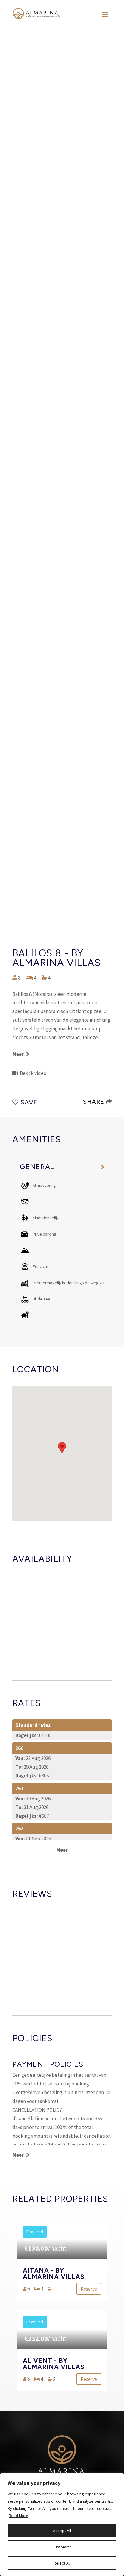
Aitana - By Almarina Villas (54, 2273)
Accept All (62, 2531)
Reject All (62, 2563)
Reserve (89, 2289)
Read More (19, 2516)
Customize (62, 2547)
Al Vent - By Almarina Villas (54, 2364)
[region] (62, 2525)
